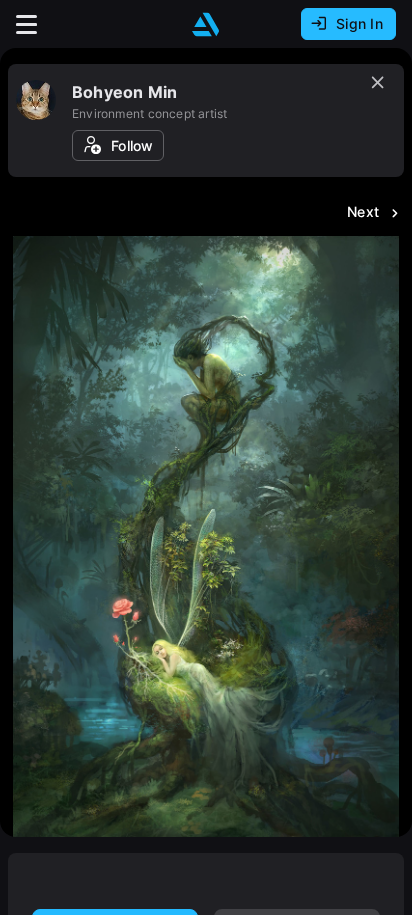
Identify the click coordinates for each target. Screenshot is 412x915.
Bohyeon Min (124, 92)
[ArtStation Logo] (206, 24)
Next (363, 211)
